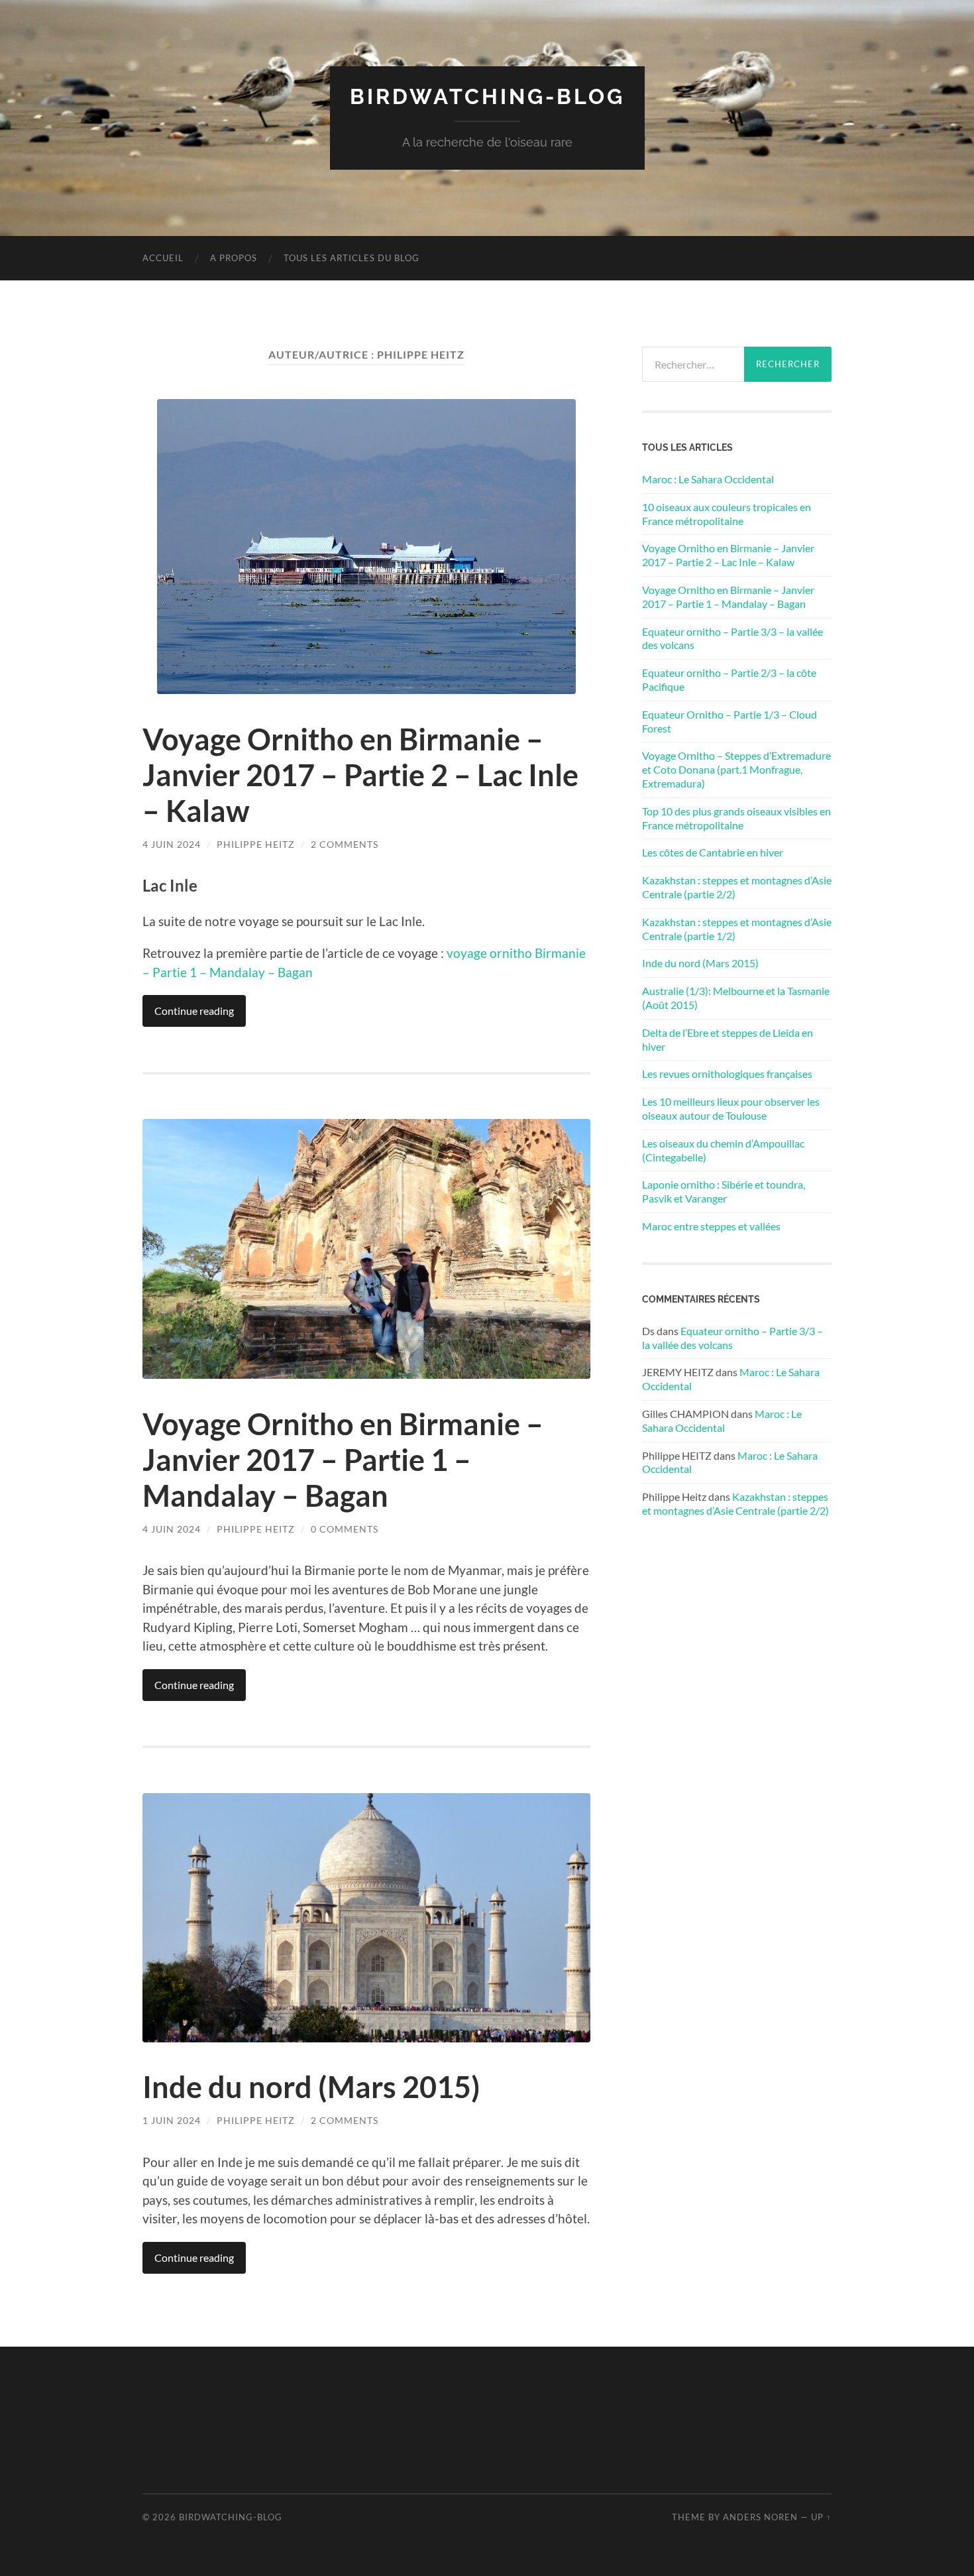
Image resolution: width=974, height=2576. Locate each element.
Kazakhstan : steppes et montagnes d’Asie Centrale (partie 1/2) (737, 929)
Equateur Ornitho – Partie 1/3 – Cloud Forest (730, 721)
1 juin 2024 (172, 2120)
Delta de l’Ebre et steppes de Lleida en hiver (728, 1039)
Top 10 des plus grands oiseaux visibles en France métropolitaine (736, 818)
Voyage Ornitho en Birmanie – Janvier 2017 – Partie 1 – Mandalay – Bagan (343, 1460)
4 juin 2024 (172, 844)
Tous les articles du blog (352, 258)
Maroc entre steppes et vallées (711, 1226)
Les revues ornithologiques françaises (727, 1074)
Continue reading (194, 1011)
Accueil (163, 258)
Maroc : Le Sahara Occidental (708, 479)
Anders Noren (760, 2517)
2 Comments (345, 844)
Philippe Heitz (256, 844)
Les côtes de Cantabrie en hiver (713, 852)
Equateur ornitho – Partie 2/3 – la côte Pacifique (729, 679)
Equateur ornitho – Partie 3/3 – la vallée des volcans (732, 638)
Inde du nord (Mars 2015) (311, 2087)
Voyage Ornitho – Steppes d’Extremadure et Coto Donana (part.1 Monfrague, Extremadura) (736, 769)
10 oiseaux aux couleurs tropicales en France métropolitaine (727, 514)
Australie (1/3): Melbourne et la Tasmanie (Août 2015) (736, 998)
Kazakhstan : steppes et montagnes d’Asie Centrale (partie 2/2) (737, 887)
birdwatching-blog (487, 96)
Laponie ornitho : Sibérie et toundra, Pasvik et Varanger (724, 1191)
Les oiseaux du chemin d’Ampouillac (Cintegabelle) (723, 1150)
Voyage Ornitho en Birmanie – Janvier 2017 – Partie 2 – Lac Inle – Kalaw (360, 775)
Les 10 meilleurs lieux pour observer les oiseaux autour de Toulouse (731, 1108)
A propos (234, 258)
